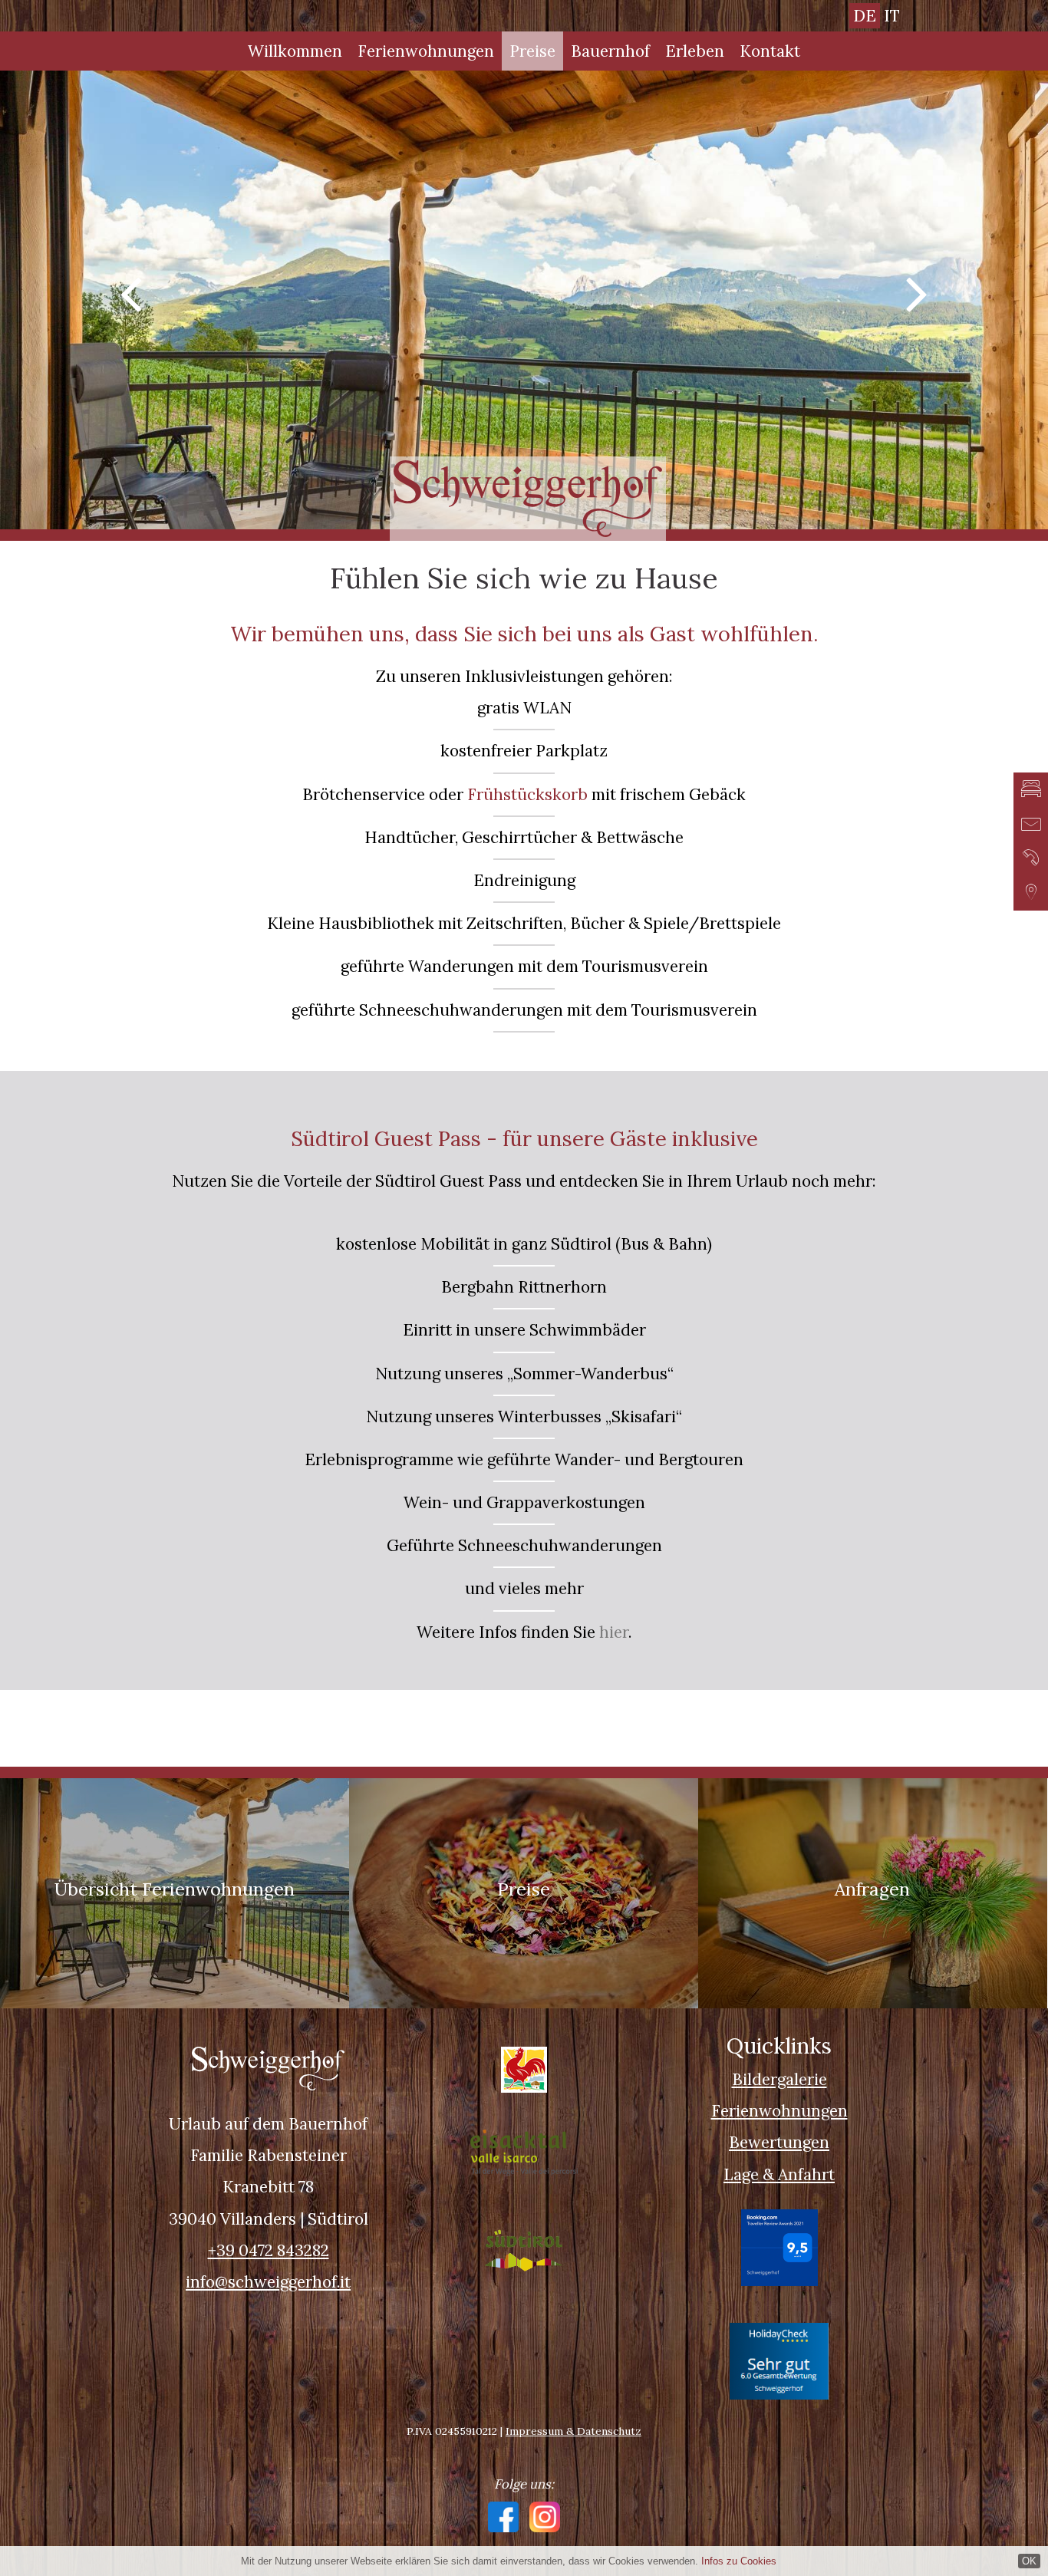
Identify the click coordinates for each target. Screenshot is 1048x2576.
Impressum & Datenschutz (573, 2431)
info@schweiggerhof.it (268, 2282)
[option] (524, 300)
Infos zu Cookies (739, 2561)
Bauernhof (610, 51)
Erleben (695, 51)
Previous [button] (131, 292)
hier (614, 1632)
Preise (532, 51)
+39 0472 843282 (269, 2250)
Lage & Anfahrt (779, 2174)
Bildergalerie (779, 2079)
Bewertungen (779, 2142)
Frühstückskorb (527, 794)
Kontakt (770, 51)
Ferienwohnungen (426, 51)
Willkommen (295, 51)
